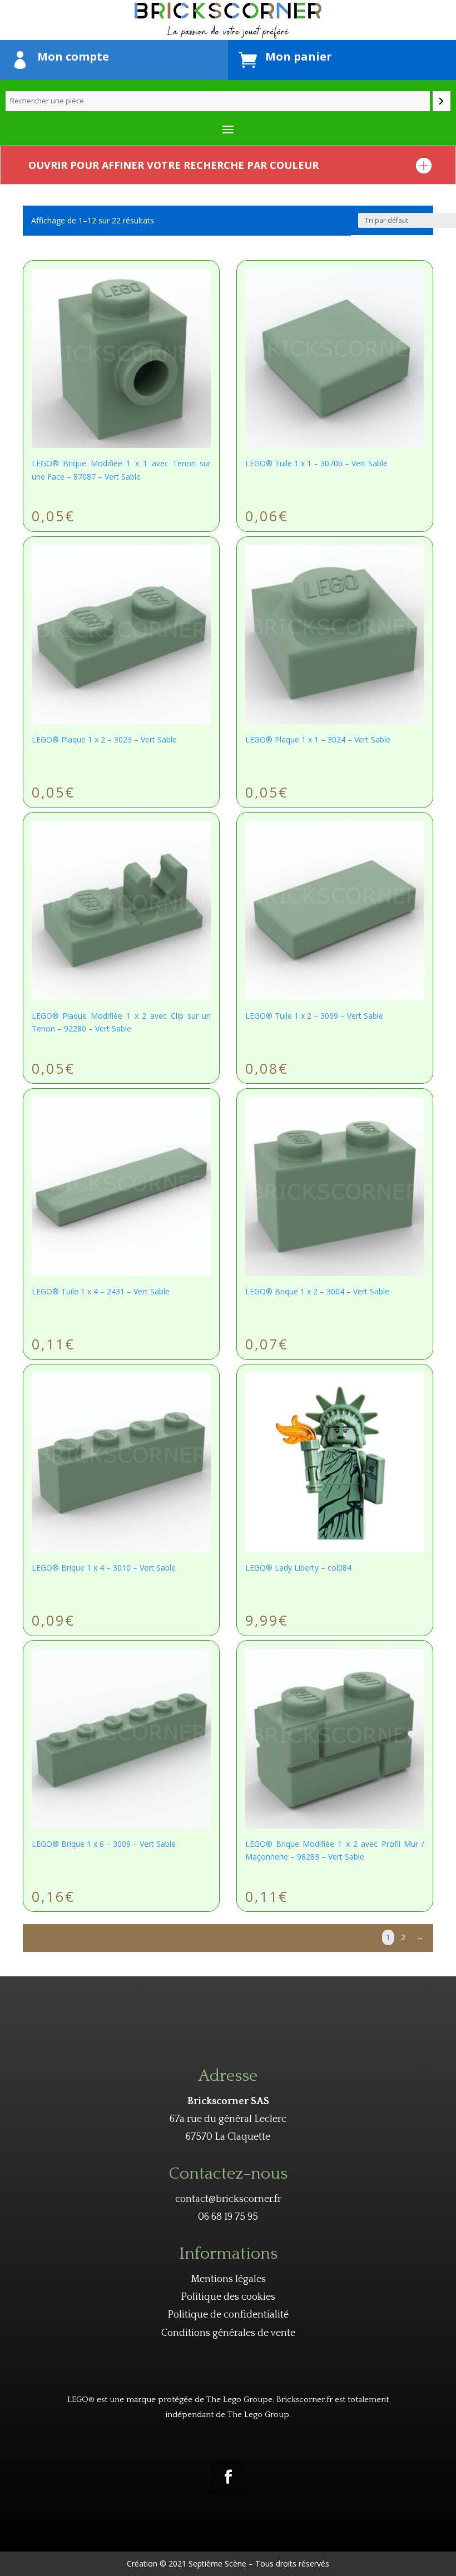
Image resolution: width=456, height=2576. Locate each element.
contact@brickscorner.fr (228, 2199)
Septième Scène (217, 2563)
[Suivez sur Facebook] (228, 2477)
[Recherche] (442, 101)
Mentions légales (228, 2279)
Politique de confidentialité (228, 2315)
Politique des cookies (228, 2297)
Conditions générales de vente (228, 2333)
